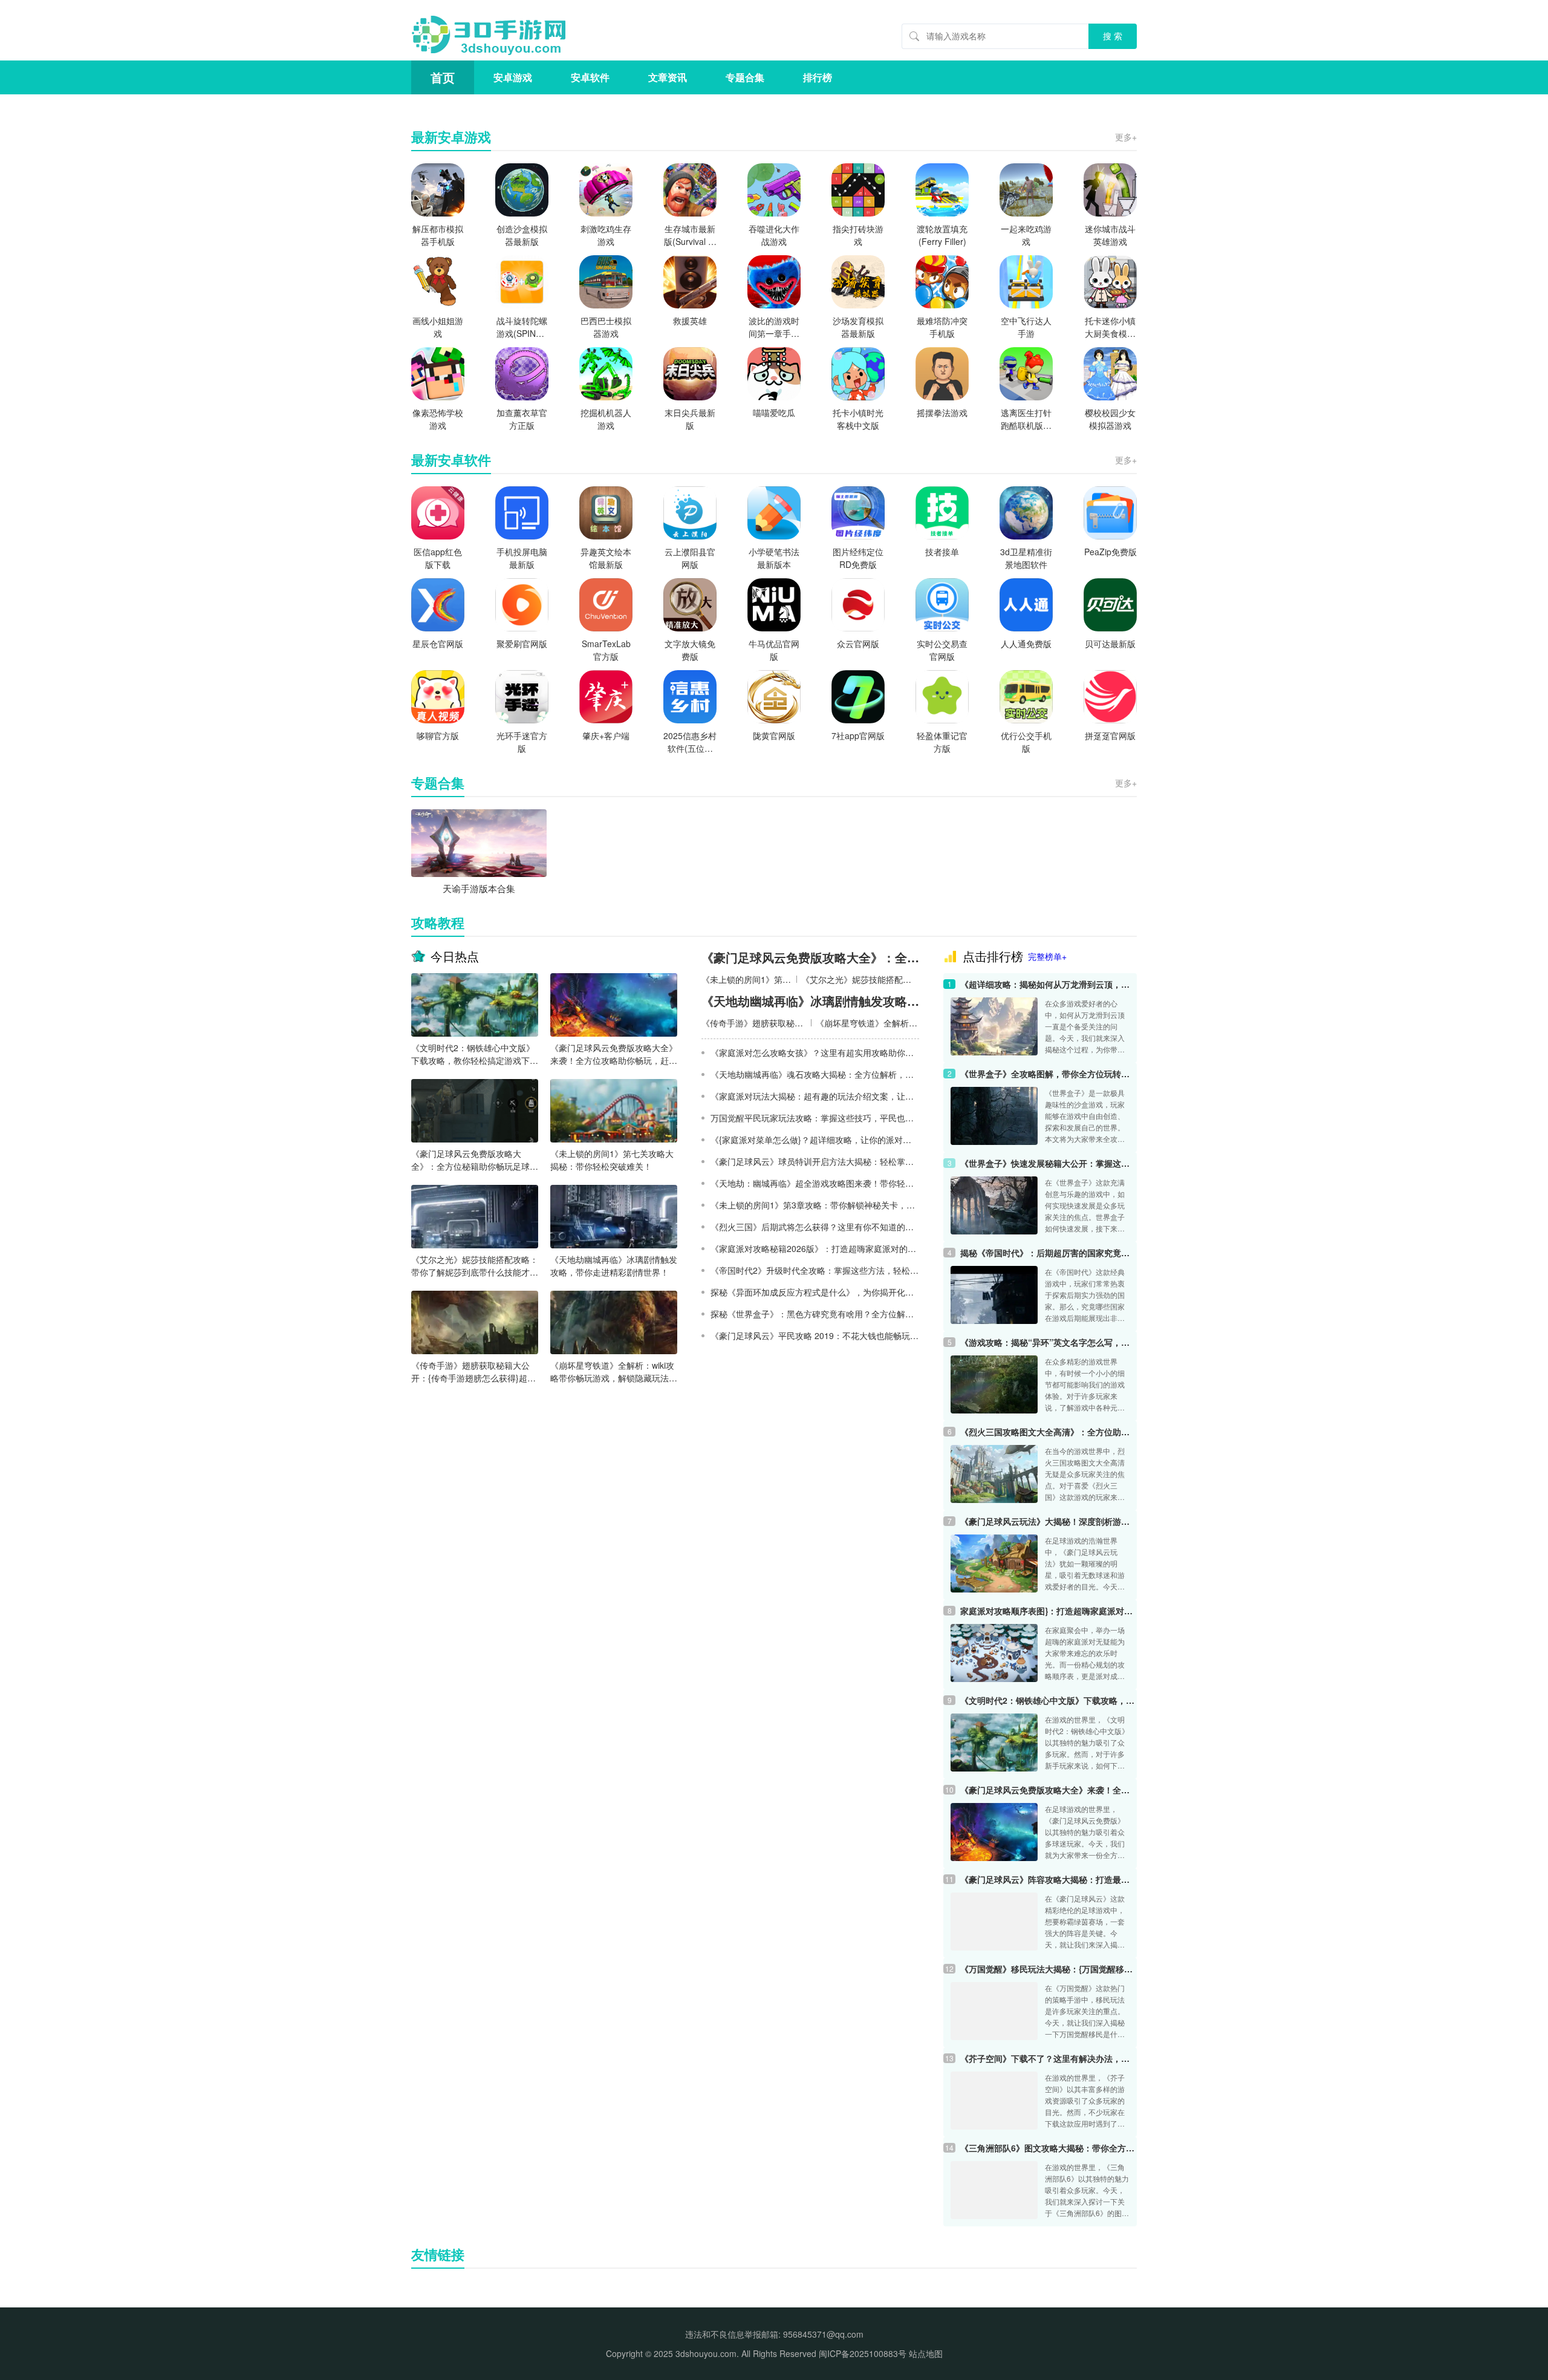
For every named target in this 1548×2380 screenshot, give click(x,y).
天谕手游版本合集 (479, 888)
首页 (443, 77)
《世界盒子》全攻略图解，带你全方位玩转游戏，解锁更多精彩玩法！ (1049, 1074)
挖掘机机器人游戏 (606, 419)
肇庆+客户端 (606, 735)
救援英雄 (690, 321)
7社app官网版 (858, 735)
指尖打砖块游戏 (858, 235)
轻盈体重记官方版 (942, 742)
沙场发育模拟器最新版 (858, 327)
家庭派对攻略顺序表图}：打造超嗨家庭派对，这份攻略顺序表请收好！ (1049, 1611)
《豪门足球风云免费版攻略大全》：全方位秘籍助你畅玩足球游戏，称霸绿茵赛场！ (475, 1160)
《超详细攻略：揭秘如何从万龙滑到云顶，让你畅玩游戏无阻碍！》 (1049, 984)
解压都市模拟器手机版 (438, 235)
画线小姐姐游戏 (438, 327)
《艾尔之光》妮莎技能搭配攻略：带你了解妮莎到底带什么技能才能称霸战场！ (475, 1266)
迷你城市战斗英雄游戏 (1110, 235)
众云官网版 (858, 644)
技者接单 (942, 552)
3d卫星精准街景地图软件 (1026, 558)
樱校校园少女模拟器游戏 (1110, 419)
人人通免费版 (1026, 644)
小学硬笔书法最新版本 (774, 558)
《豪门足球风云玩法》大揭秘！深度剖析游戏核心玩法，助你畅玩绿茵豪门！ (1049, 1521)
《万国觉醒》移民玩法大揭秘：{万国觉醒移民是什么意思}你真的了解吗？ (1049, 1969)
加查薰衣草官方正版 (522, 419)
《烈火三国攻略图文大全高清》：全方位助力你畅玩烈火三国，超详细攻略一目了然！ (1049, 1432)
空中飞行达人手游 (1026, 327)
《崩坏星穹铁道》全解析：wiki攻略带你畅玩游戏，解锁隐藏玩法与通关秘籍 (614, 1372)
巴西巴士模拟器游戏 (606, 327)
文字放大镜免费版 (690, 650)
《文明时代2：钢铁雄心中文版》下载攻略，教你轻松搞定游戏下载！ (473, 1054)
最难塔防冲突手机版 (942, 327)
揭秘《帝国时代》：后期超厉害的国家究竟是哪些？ (1049, 1253)
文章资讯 (668, 77)
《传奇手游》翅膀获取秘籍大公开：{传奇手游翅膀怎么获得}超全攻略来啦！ (473, 1372)
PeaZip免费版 (1111, 552)
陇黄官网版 (774, 735)
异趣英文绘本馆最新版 (606, 558)
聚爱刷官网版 (522, 644)
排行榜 (818, 77)
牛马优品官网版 (774, 650)
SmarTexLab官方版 (606, 650)
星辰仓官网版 (438, 644)
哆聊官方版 (438, 735)
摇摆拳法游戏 (942, 412)
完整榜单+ (1047, 956)
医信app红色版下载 (438, 558)
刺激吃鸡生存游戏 (606, 235)
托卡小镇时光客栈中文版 (858, 419)
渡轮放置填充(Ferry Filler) (942, 235)
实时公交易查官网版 (942, 650)
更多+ (1126, 137)
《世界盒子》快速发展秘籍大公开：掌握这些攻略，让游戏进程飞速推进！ (1049, 1163)
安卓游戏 (513, 77)
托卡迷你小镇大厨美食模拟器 (1110, 327)
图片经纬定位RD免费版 (858, 558)
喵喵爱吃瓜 (774, 412)
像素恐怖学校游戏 (438, 419)
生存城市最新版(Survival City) (690, 235)
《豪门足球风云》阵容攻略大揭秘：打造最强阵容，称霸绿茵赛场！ (1049, 1879)
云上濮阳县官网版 (690, 558)
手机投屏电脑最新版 (522, 558)
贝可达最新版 (1110, 644)
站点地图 (926, 2353)
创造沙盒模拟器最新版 (522, 235)
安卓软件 (590, 77)
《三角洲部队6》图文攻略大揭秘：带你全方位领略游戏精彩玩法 (1049, 2148)
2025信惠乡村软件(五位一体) (690, 742)
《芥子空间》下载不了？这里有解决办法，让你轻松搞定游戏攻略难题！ (1049, 2058)
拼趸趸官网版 (1110, 735)
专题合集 (745, 77)
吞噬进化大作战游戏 (774, 235)
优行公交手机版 (1026, 742)
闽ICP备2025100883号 (863, 2353)
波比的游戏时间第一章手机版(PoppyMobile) (774, 327)
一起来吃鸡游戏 (1026, 235)
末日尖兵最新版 (690, 419)
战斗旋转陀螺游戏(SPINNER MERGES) (522, 327)
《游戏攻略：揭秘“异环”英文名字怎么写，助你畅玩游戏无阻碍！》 (1049, 1342)
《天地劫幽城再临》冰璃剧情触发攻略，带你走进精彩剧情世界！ (614, 1266)
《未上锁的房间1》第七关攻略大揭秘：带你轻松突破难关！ (612, 1160)
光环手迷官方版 (522, 742)
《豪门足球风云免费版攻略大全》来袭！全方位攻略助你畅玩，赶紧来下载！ (614, 1054)
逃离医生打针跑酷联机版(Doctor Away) (1026, 419)
